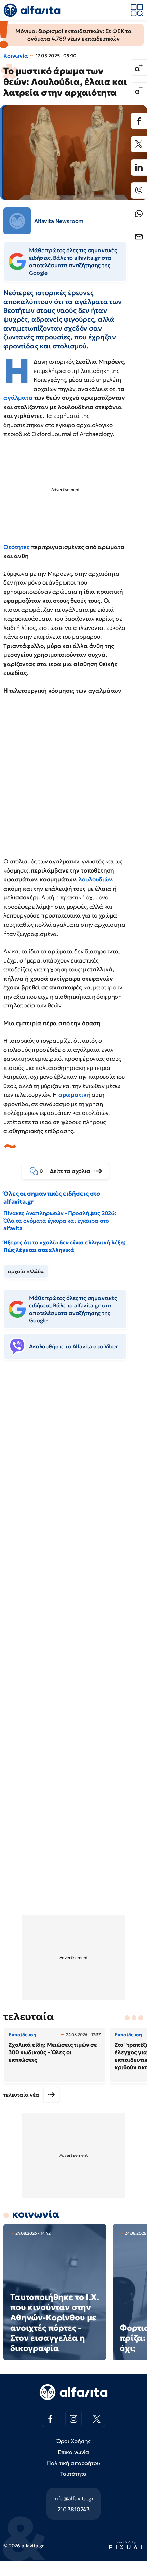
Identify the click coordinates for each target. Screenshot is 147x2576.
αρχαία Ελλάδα (26, 1271)
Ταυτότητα (74, 2474)
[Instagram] (73, 2419)
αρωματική (75, 1095)
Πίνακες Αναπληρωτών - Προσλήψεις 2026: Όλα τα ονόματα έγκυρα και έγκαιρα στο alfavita (60, 1221)
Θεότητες (17, 547)
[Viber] (139, 191)
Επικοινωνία (73, 2452)
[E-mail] (139, 237)
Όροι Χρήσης (73, 2441)
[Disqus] (73, 1470)
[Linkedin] (139, 167)
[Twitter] (139, 144)
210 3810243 (73, 2509)
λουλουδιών (95, 879)
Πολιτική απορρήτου (73, 2463)
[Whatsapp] (139, 214)
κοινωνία (36, 2214)
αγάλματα (19, 398)
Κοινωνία (16, 56)
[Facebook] (139, 121)
